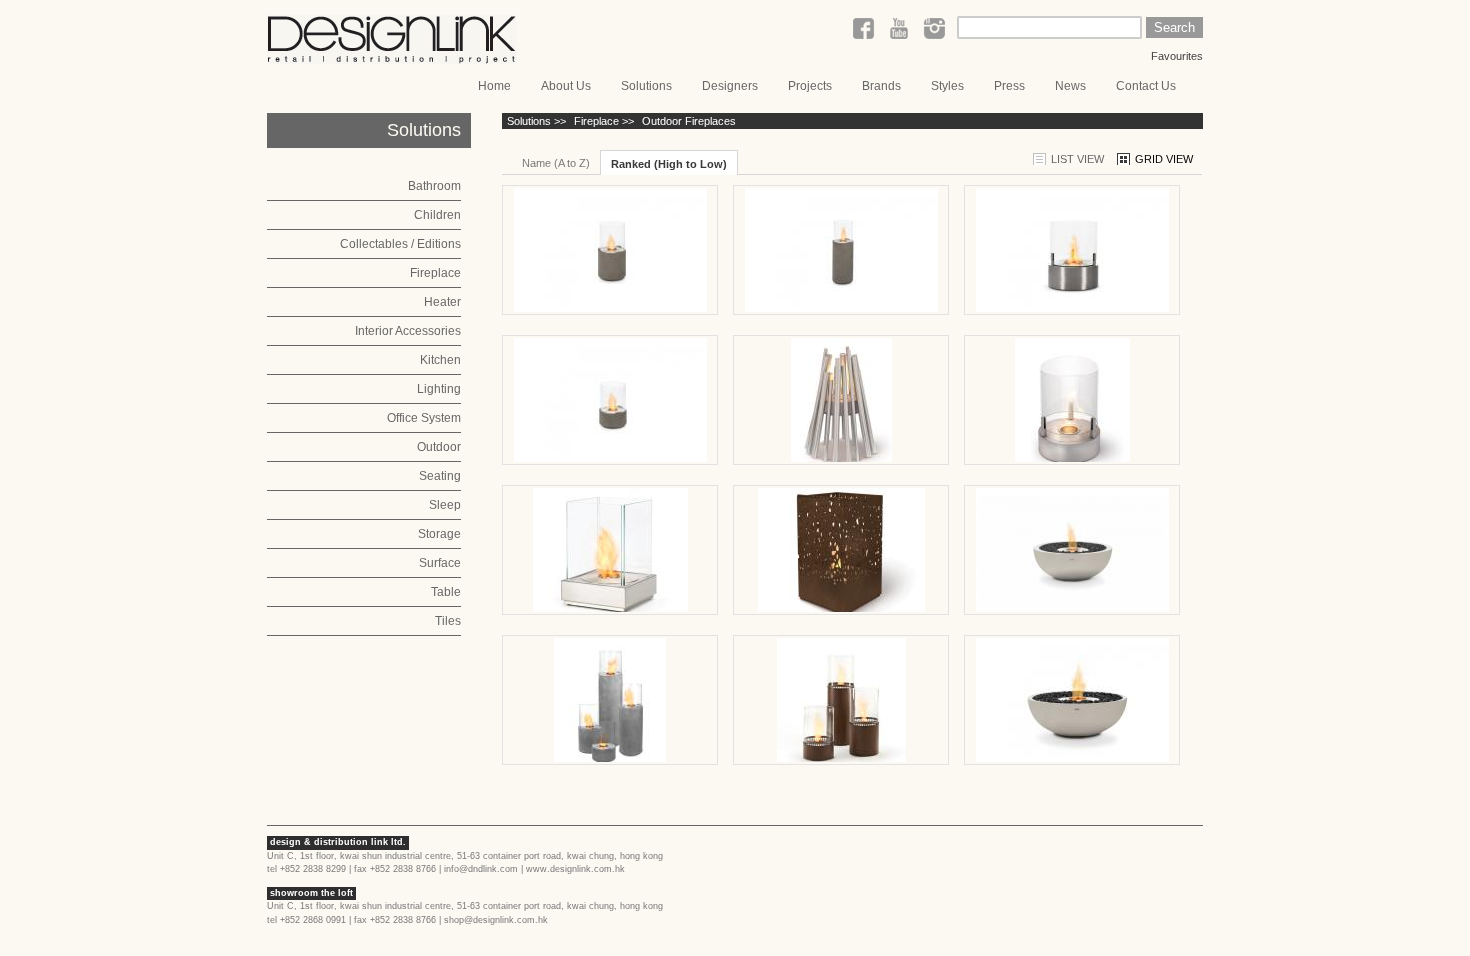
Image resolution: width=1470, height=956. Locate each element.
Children (437, 215)
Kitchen (440, 360)
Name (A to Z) (556, 163)
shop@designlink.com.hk (496, 920)
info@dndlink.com (481, 869)
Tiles (448, 621)
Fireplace (435, 273)
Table (446, 592)
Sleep (445, 505)
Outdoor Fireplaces (689, 121)
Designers (730, 86)
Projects (810, 86)
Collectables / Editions (400, 244)
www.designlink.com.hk (575, 869)
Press (1009, 86)
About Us (566, 86)
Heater (442, 302)
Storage (439, 534)
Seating (440, 476)
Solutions (646, 86)
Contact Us (1146, 86)
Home (494, 86)
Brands (881, 86)
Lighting (439, 389)
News (1070, 86)
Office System (424, 418)
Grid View (1164, 159)
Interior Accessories (408, 331)
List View (1077, 159)
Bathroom (434, 186)
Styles (947, 86)
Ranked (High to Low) (669, 164)
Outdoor (439, 447)
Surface (440, 563)
